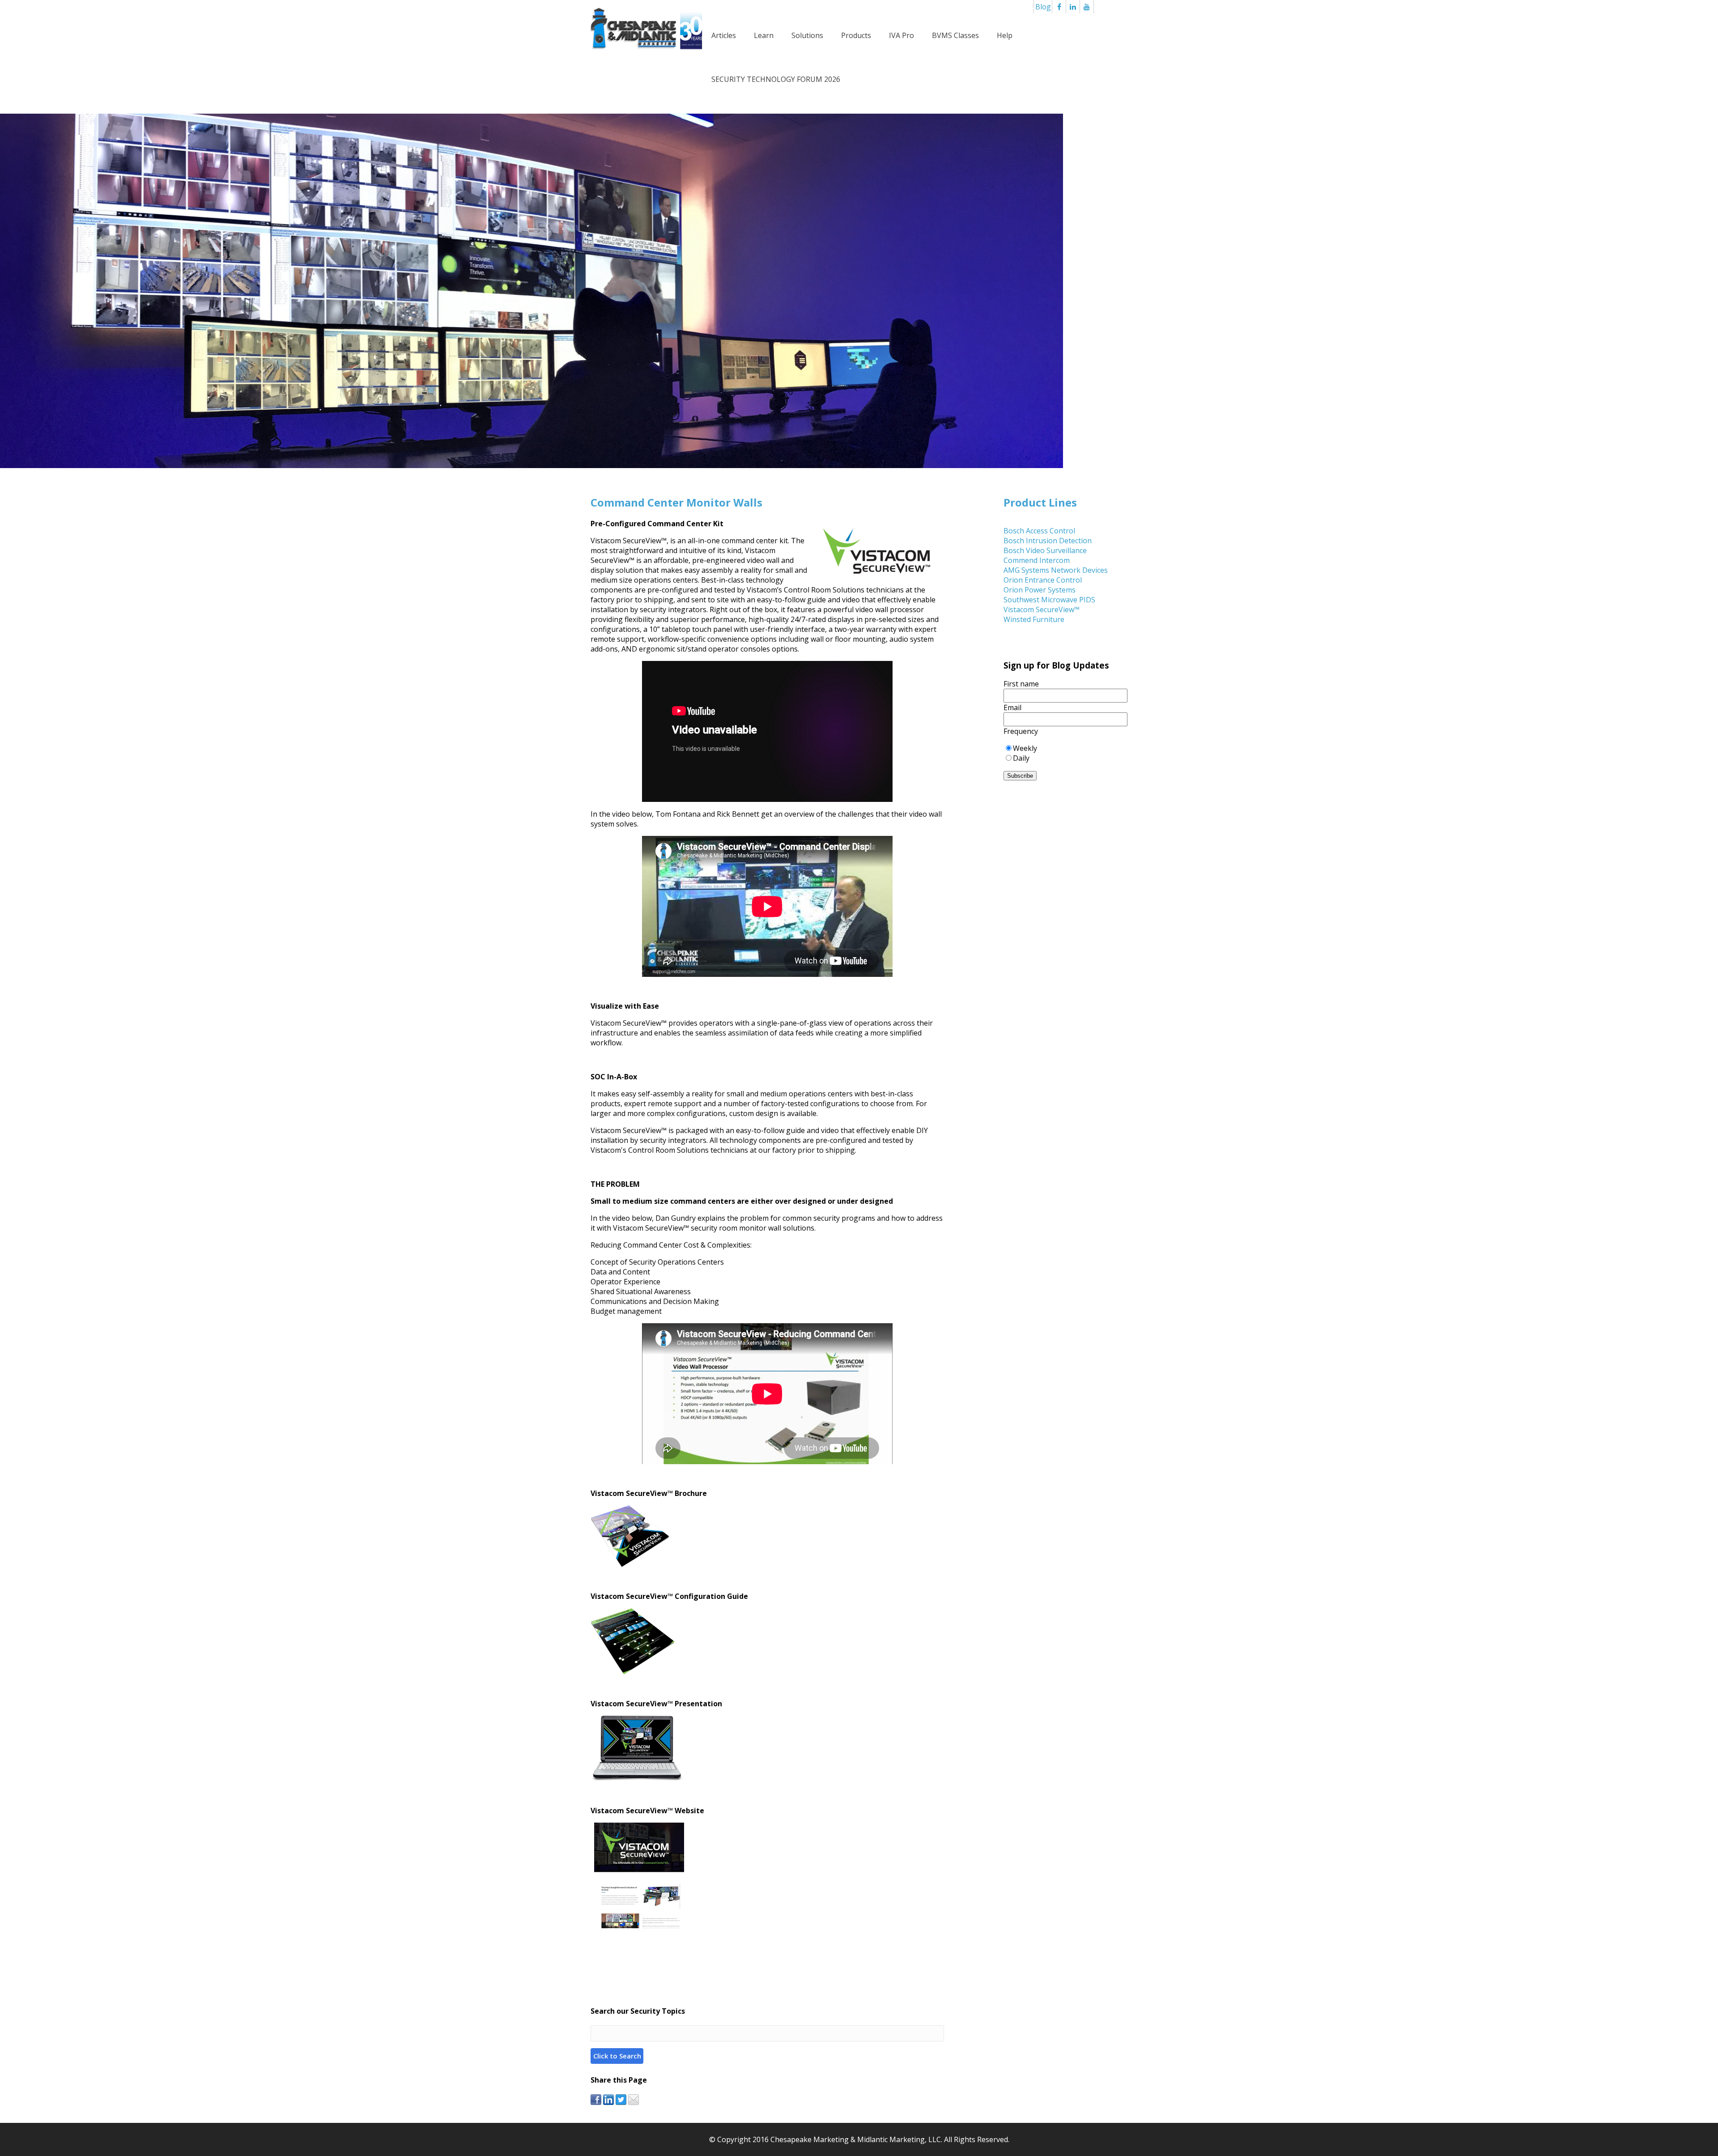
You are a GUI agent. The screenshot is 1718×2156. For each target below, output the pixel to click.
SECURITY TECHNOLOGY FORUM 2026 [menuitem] (776, 79)
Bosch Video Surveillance (1045, 550)
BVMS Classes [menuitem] (955, 35)
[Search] (617, 2056)
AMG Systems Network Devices (1056, 570)
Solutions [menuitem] (807, 35)
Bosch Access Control (1039, 531)
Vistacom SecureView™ (1042, 609)
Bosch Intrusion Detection (1048, 541)
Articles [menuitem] (724, 35)
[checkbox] (1065, 753)
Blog (1043, 7)
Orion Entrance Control (1043, 580)
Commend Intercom (1037, 560)
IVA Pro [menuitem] (902, 35)
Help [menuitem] (1005, 35)
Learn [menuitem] (764, 35)
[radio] (1065, 748)
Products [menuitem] (856, 35)
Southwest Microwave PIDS (1049, 600)
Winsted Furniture (1034, 619)
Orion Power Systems (1040, 590)
